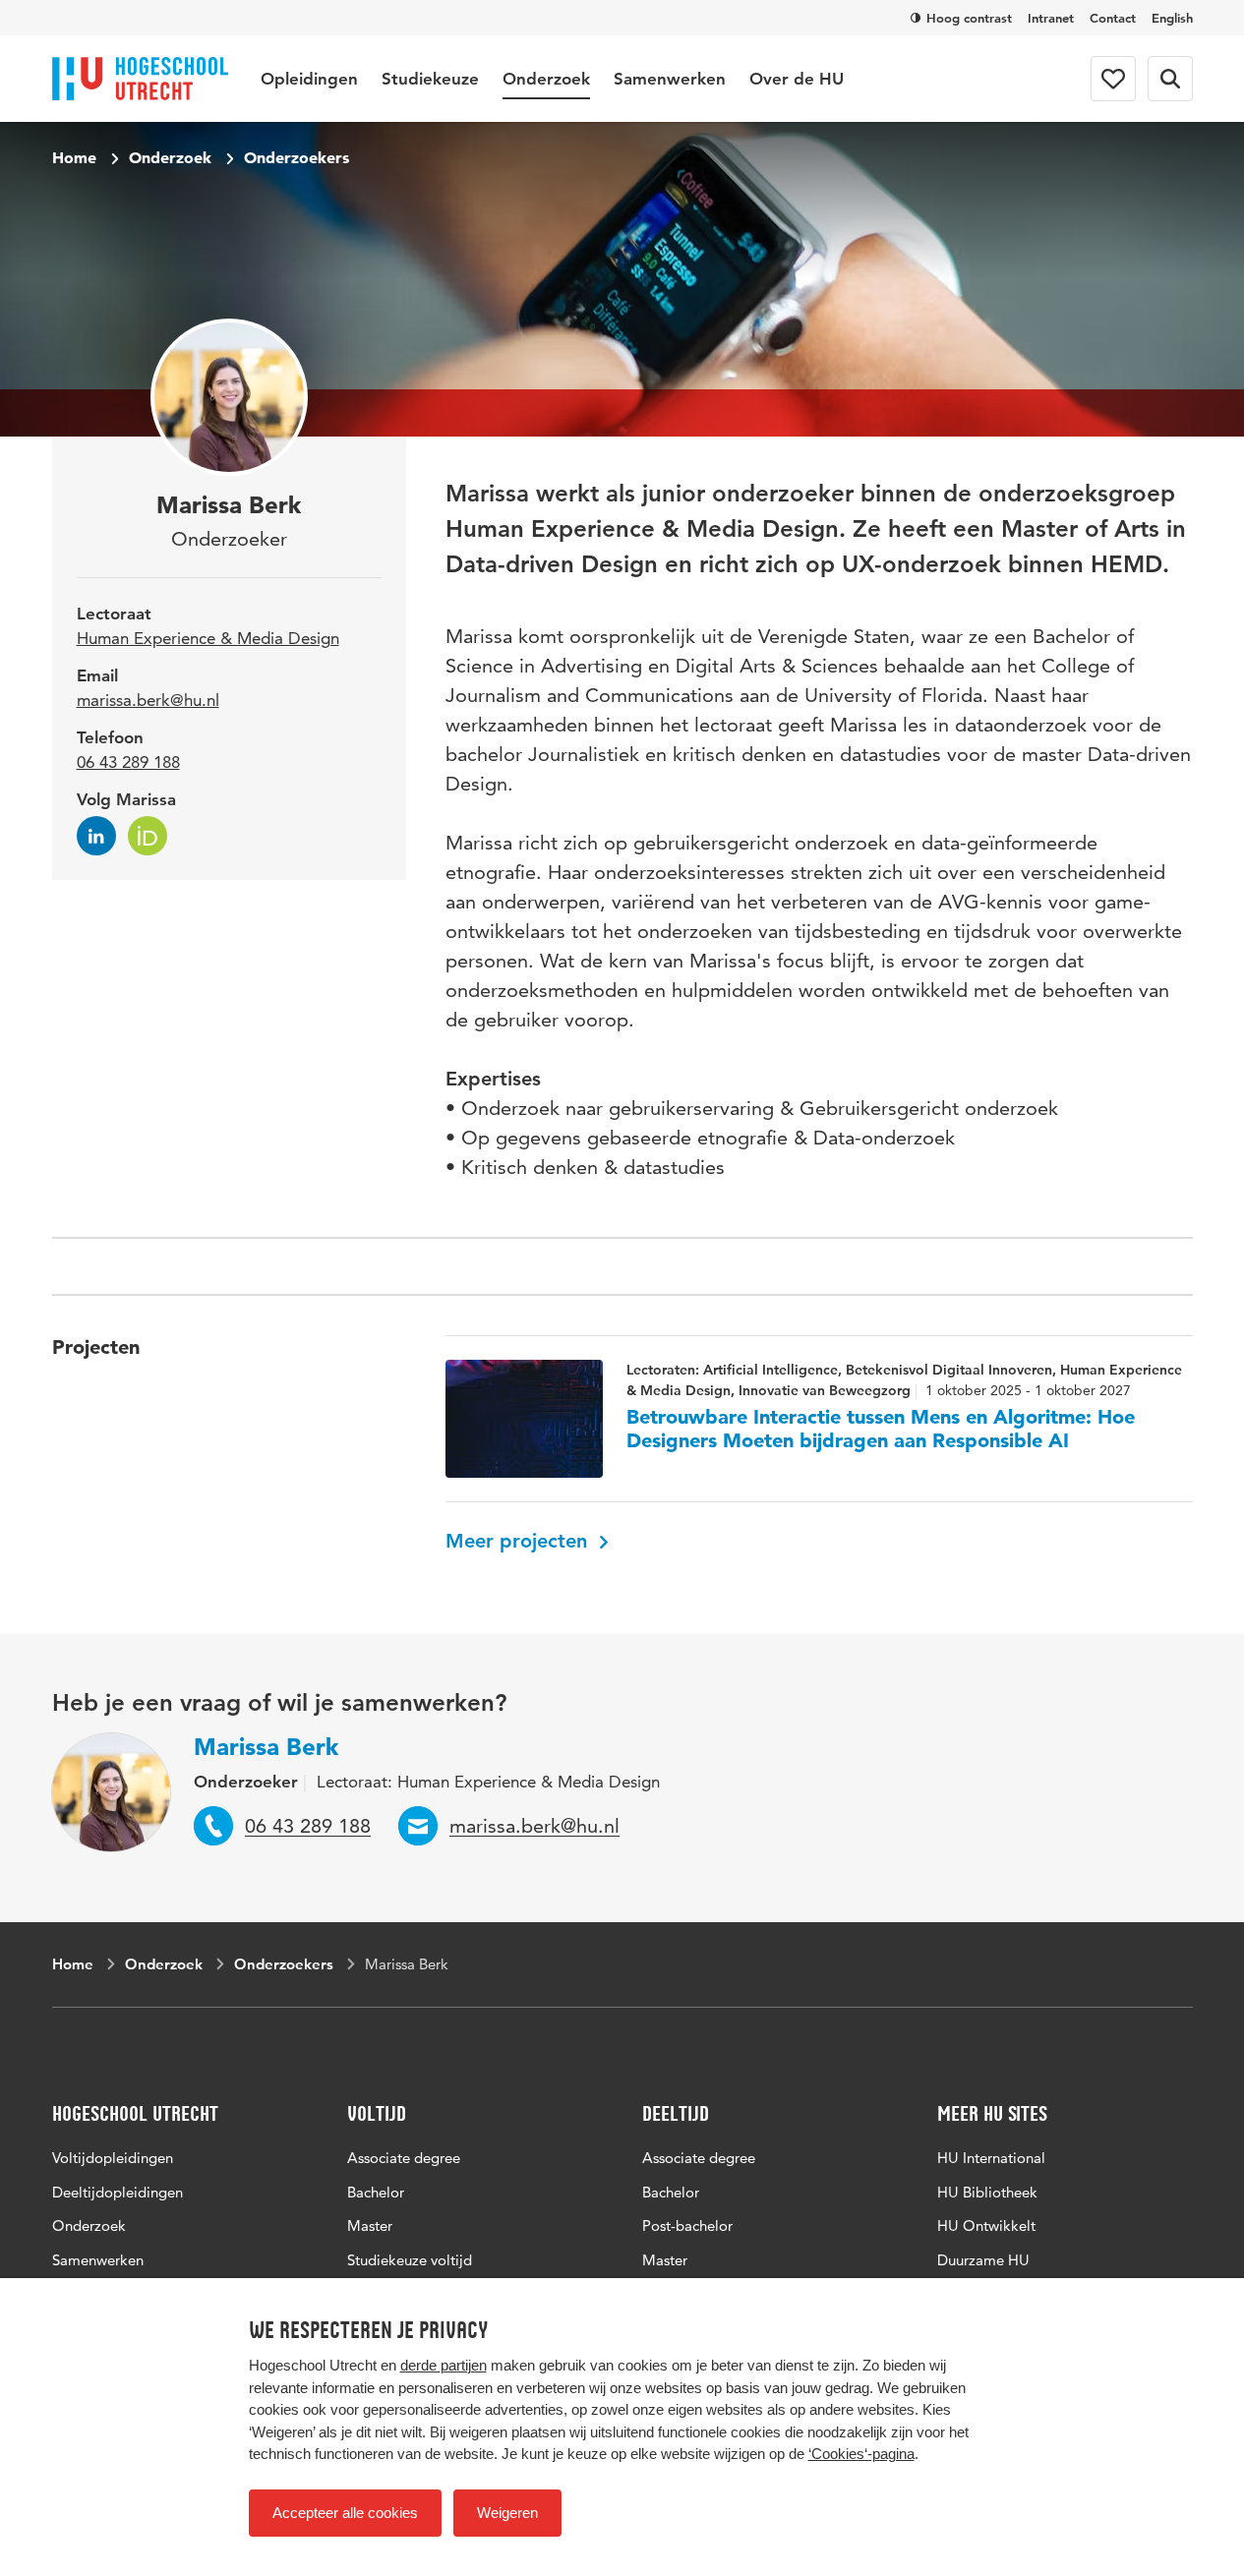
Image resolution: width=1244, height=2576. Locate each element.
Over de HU (797, 79)
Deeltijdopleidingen (118, 2192)
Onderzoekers (296, 157)
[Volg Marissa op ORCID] (148, 836)
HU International (991, 2158)
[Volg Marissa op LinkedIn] (96, 836)
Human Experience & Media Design (208, 638)
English (1172, 18)
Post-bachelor (687, 2225)
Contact (1113, 18)
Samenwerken (670, 79)
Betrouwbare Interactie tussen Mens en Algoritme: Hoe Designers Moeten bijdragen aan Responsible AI (881, 1429)
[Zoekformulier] (1170, 79)
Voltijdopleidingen (113, 2158)
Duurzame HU (983, 2260)
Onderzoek (546, 79)
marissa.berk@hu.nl (148, 700)
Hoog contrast (969, 18)
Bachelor (376, 2192)
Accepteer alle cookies (345, 2513)
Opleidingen (309, 79)
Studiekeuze (430, 79)
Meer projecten (519, 1541)
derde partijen (444, 2365)
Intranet (1051, 18)
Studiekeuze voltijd (410, 2260)
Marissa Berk (266, 1747)
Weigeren (507, 2513)
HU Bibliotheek (987, 2192)
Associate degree (404, 2158)
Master (370, 2225)
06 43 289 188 (128, 762)
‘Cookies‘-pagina (861, 2454)
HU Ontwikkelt (986, 2225)
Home (74, 157)
